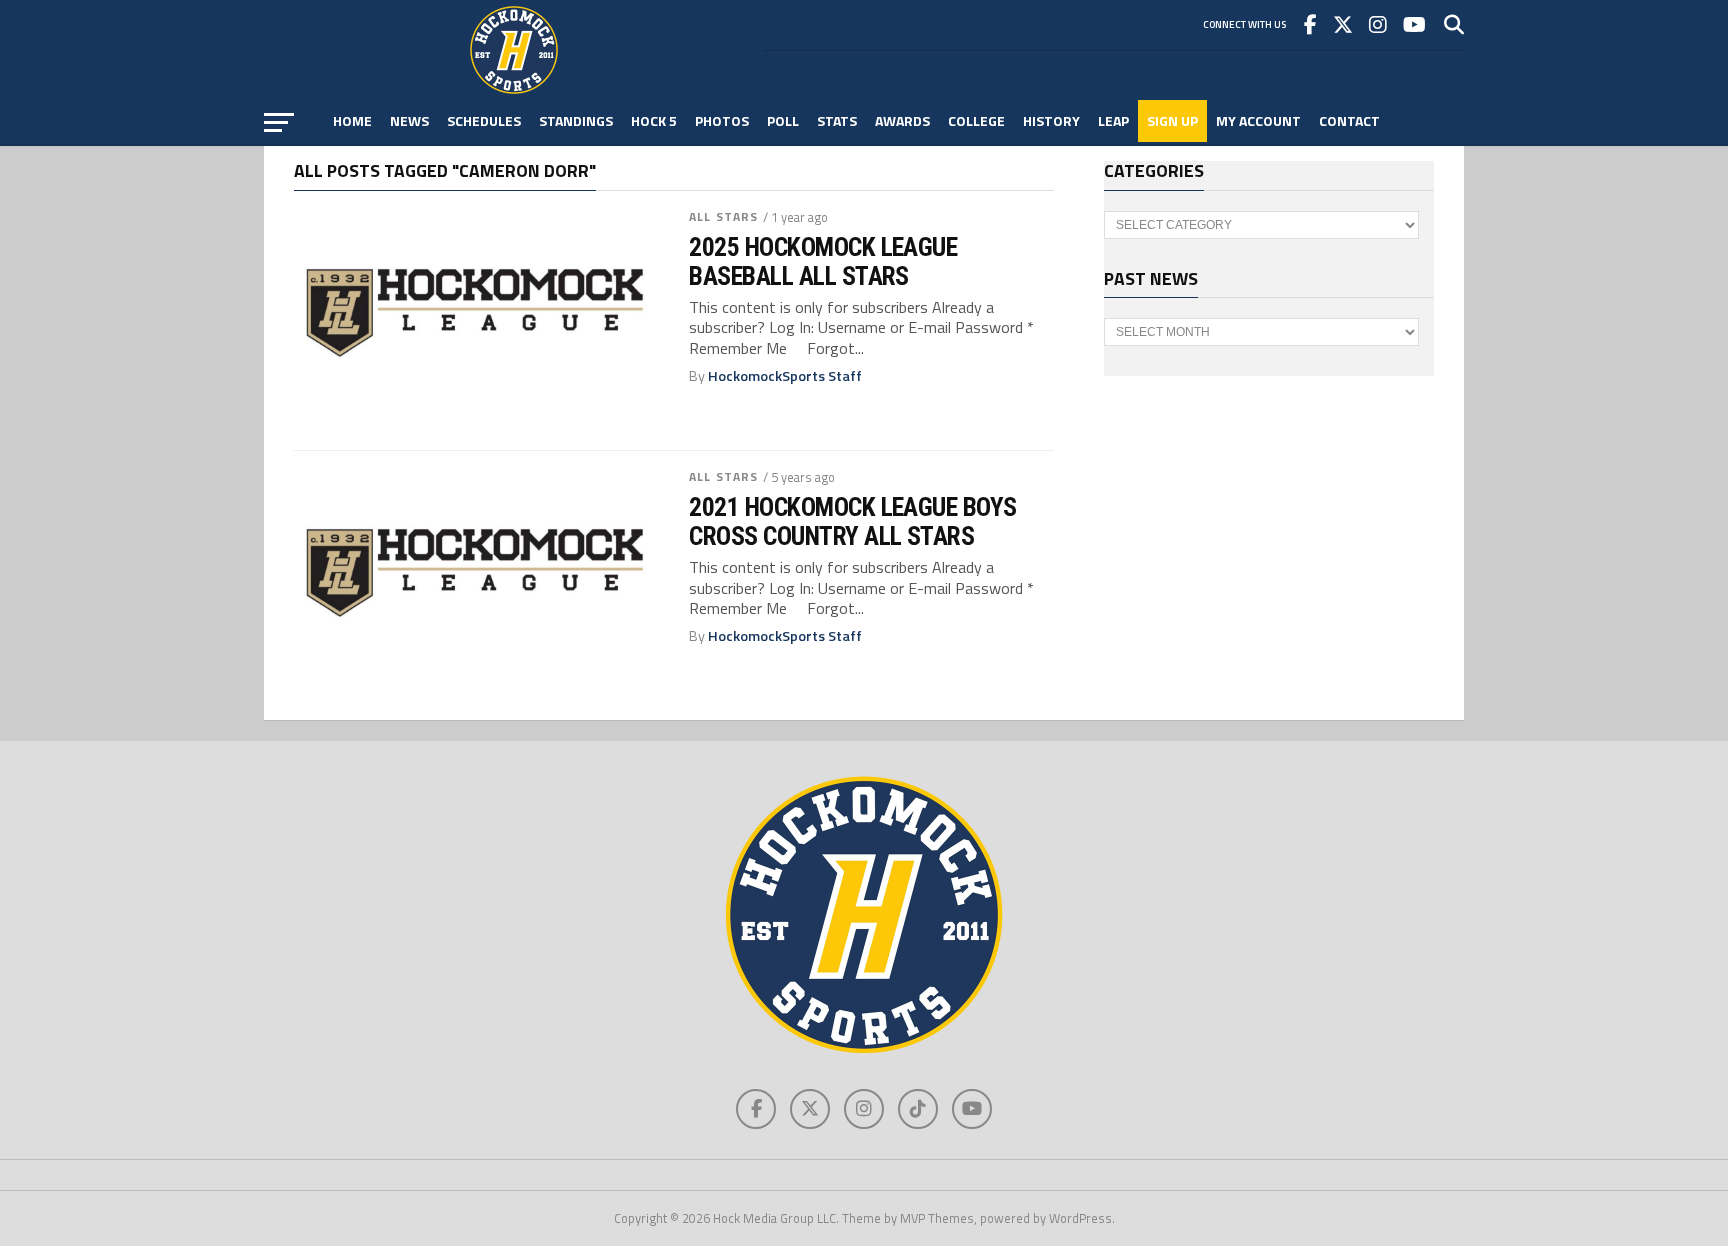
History (1051, 120)
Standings (576, 120)
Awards (902, 120)
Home (352, 120)
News (409, 120)
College (976, 120)
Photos (722, 120)
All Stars (723, 216)
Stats (837, 120)
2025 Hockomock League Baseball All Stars (823, 261)
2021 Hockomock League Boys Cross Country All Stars (853, 521)
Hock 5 (654, 120)
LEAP (1113, 120)
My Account (1258, 120)
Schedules (484, 120)
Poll (783, 120)
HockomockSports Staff (785, 376)
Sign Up (1172, 120)
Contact (1349, 120)
